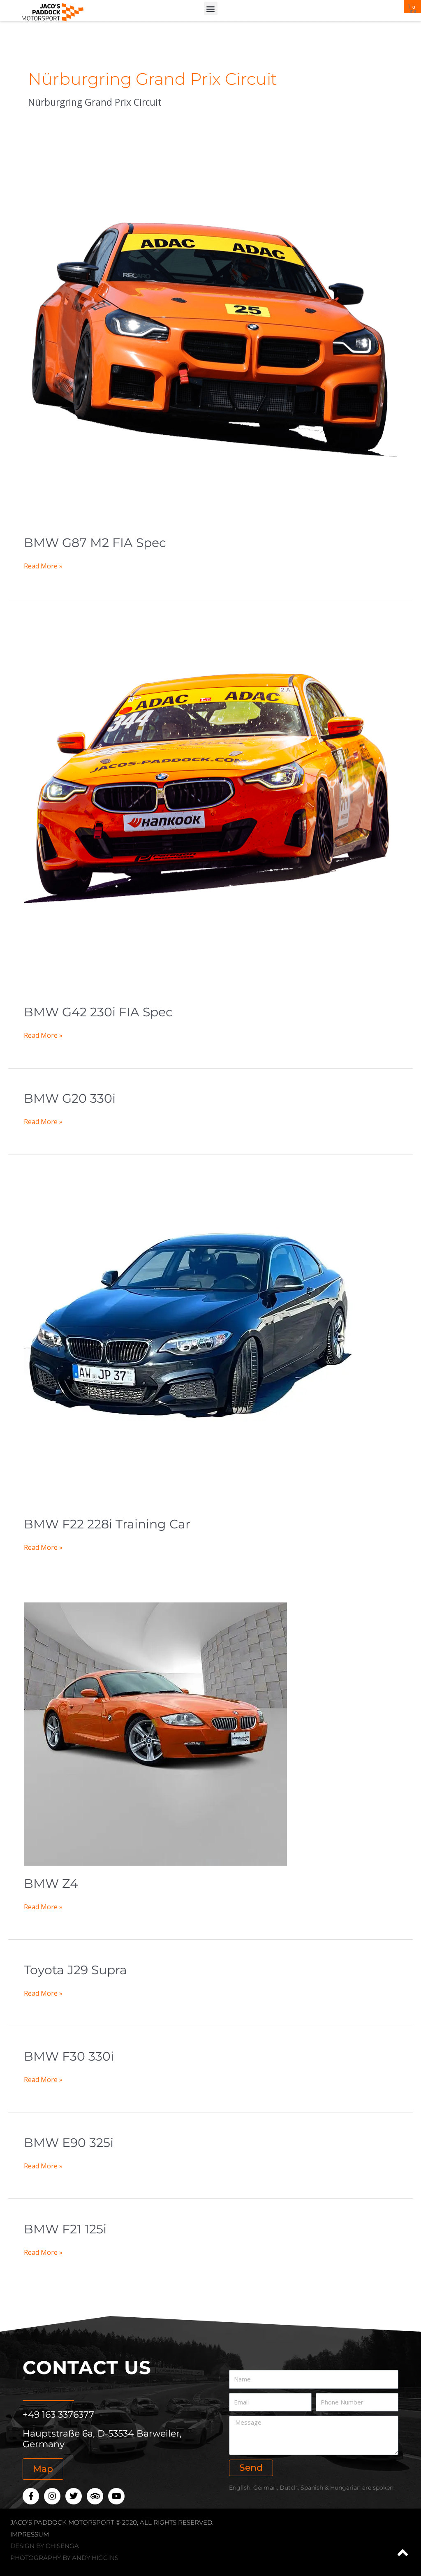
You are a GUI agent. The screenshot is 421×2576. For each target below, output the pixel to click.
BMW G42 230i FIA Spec (98, 1012)
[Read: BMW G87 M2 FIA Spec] (210, 338)
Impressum (30, 2534)
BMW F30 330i (69, 2056)
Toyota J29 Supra (75, 1970)
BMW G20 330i (70, 1098)
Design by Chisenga (45, 2546)
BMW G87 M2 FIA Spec (95, 543)
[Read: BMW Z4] (155, 1733)
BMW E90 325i (69, 2143)
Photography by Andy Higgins (64, 2558)
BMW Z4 (51, 1884)
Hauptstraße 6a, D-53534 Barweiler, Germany (102, 2439)
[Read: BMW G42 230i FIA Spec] (210, 807)
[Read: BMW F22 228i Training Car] (188, 1341)
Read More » (43, 566)
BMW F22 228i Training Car (107, 1524)
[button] (211, 8)
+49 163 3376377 (58, 2415)
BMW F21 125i (65, 2229)
